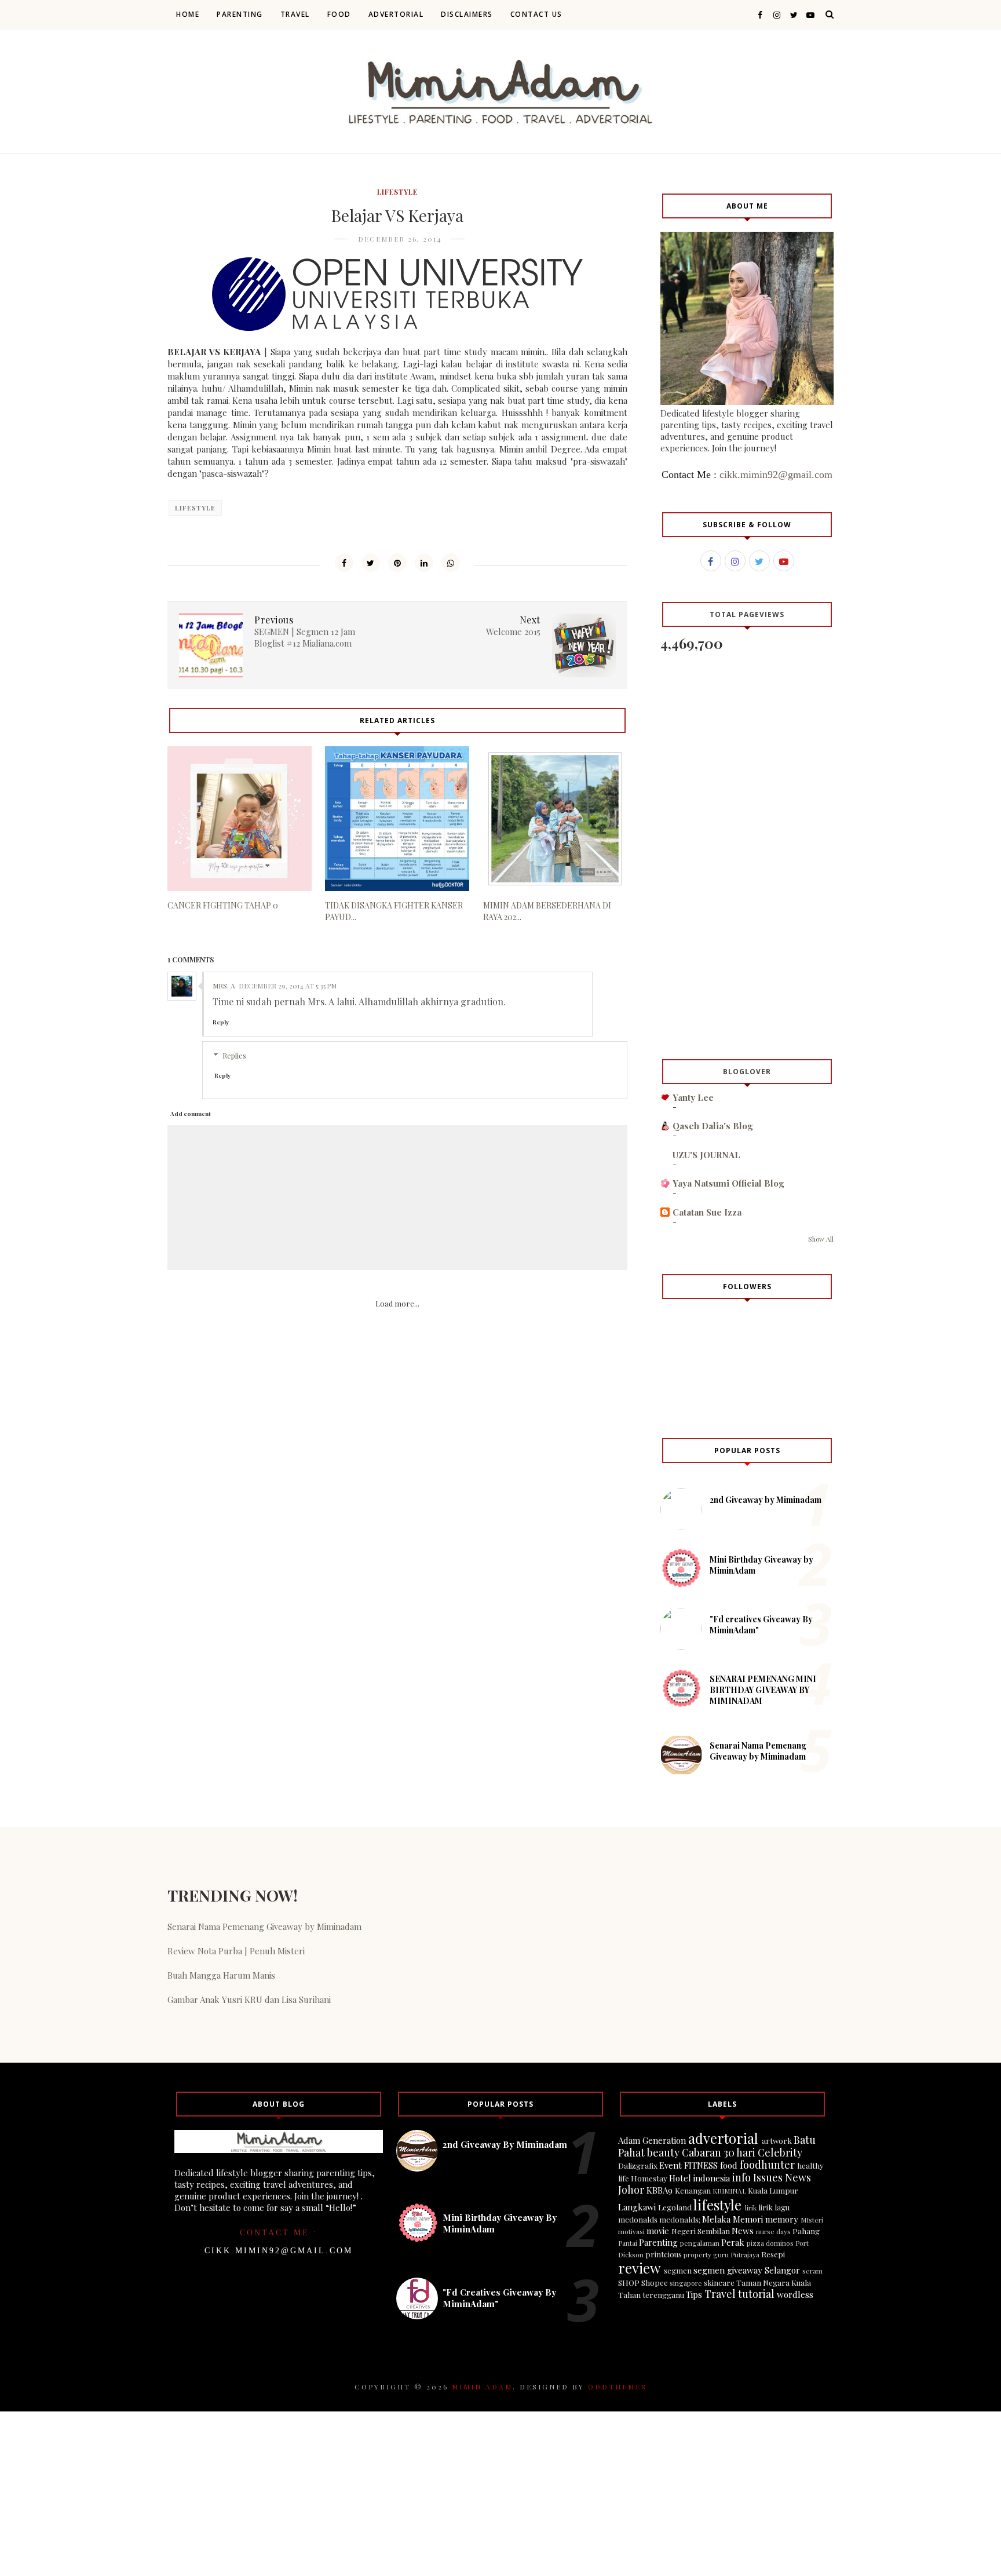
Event (671, 2165)
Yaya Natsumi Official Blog (728, 1183)
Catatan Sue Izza (707, 1212)
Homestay (649, 2178)
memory (782, 2219)
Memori (748, 2219)
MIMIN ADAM (482, 2387)
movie (658, 2231)
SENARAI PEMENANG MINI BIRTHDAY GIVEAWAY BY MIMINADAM (763, 1690)
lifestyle (397, 192)
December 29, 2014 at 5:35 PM (288, 986)
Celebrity (780, 2152)
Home (188, 14)
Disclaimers (467, 14)
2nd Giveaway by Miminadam (766, 1500)
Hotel (680, 2178)
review (639, 2268)
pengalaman (700, 2243)
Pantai (628, 2243)
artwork (777, 2140)
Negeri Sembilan (701, 2231)
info (741, 2177)
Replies (234, 1055)
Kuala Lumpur (773, 2190)
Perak (733, 2242)
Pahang (806, 2231)
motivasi (631, 2231)
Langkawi (637, 2207)
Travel (295, 14)
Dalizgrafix (638, 2165)
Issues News (782, 2177)
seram (812, 2271)
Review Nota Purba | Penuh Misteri (236, 1951)
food (729, 2165)
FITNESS (701, 2165)
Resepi (773, 2254)
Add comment (191, 1114)
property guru (706, 2254)
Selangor (782, 2270)
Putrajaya (745, 2254)
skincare (719, 2282)
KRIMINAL (729, 2191)
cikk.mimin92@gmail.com (776, 475)
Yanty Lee (693, 1097)
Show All (821, 1239)
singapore (686, 2283)
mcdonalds (638, 2219)
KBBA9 (660, 2190)
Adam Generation (652, 2140)
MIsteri (812, 2220)
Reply (221, 1022)
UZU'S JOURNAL (706, 1155)
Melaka (716, 2219)
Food (339, 14)
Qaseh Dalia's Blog (713, 1126)
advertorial (723, 2138)
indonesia (712, 2178)
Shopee (655, 2282)
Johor (631, 2190)
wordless (795, 2294)
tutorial (756, 2294)
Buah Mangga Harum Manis (221, 1975)
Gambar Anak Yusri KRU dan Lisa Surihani (249, 1999)
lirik (751, 2208)
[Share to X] (371, 563)
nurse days (773, 2231)
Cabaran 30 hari (719, 2152)
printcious (664, 2254)
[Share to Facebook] (344, 563)
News (743, 2231)
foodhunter (767, 2165)
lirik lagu (774, 2207)
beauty (663, 2152)
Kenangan (693, 2190)
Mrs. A (224, 986)
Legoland (675, 2207)
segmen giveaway (728, 2270)
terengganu (663, 2294)
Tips (694, 2294)
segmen (678, 2270)
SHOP (629, 2282)
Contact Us (536, 14)
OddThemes (618, 2387)
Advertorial (396, 14)
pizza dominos (770, 2243)
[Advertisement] (397, 1453)
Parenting (240, 14)
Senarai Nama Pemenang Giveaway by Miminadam (758, 1751)
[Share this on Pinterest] (397, 563)
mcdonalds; (680, 2219)
